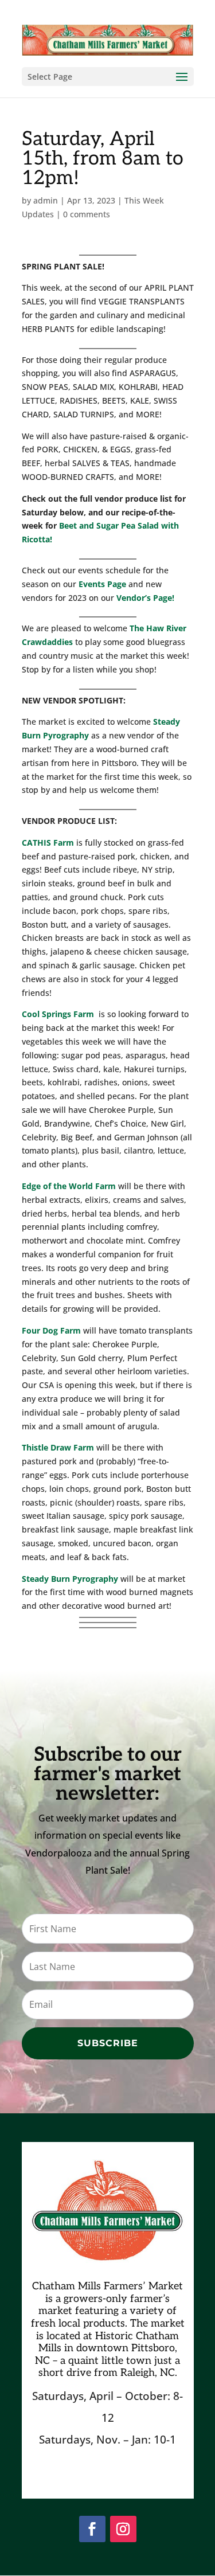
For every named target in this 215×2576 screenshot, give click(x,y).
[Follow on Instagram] (123, 2529)
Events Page (102, 584)
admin (46, 200)
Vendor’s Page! (145, 598)
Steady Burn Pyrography (70, 1579)
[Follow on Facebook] (92, 2529)
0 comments (87, 214)
